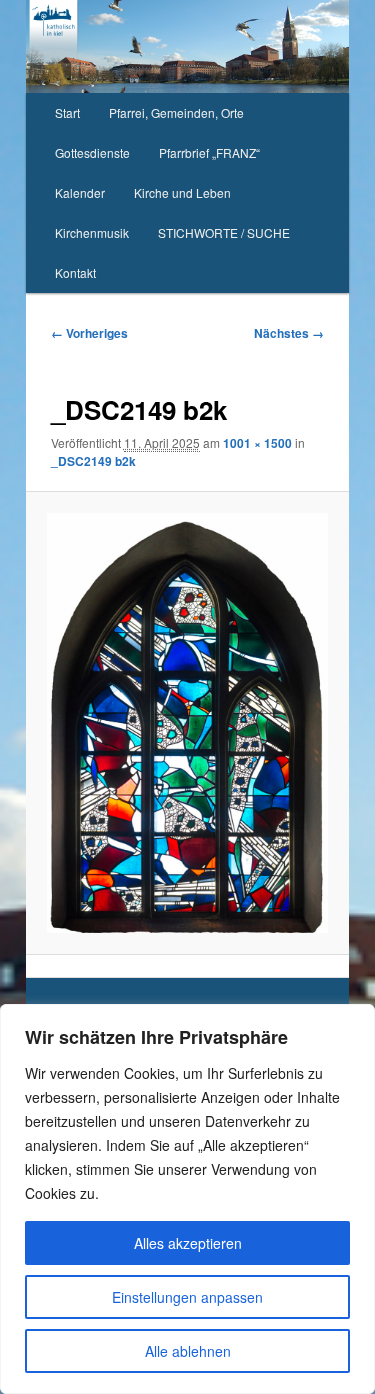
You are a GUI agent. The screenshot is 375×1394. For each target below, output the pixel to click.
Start (67, 112)
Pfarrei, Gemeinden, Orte (176, 112)
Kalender (80, 192)
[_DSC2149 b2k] (187, 723)
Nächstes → (289, 333)
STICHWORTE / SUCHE (224, 232)
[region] (187, 1199)
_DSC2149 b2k (93, 461)
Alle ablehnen (188, 1351)
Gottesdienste (92, 152)
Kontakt (75, 272)
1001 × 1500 (257, 443)
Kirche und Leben (182, 192)
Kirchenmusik (92, 232)
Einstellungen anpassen (187, 1297)
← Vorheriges (89, 333)
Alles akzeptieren (188, 1243)
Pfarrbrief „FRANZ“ (209, 152)
